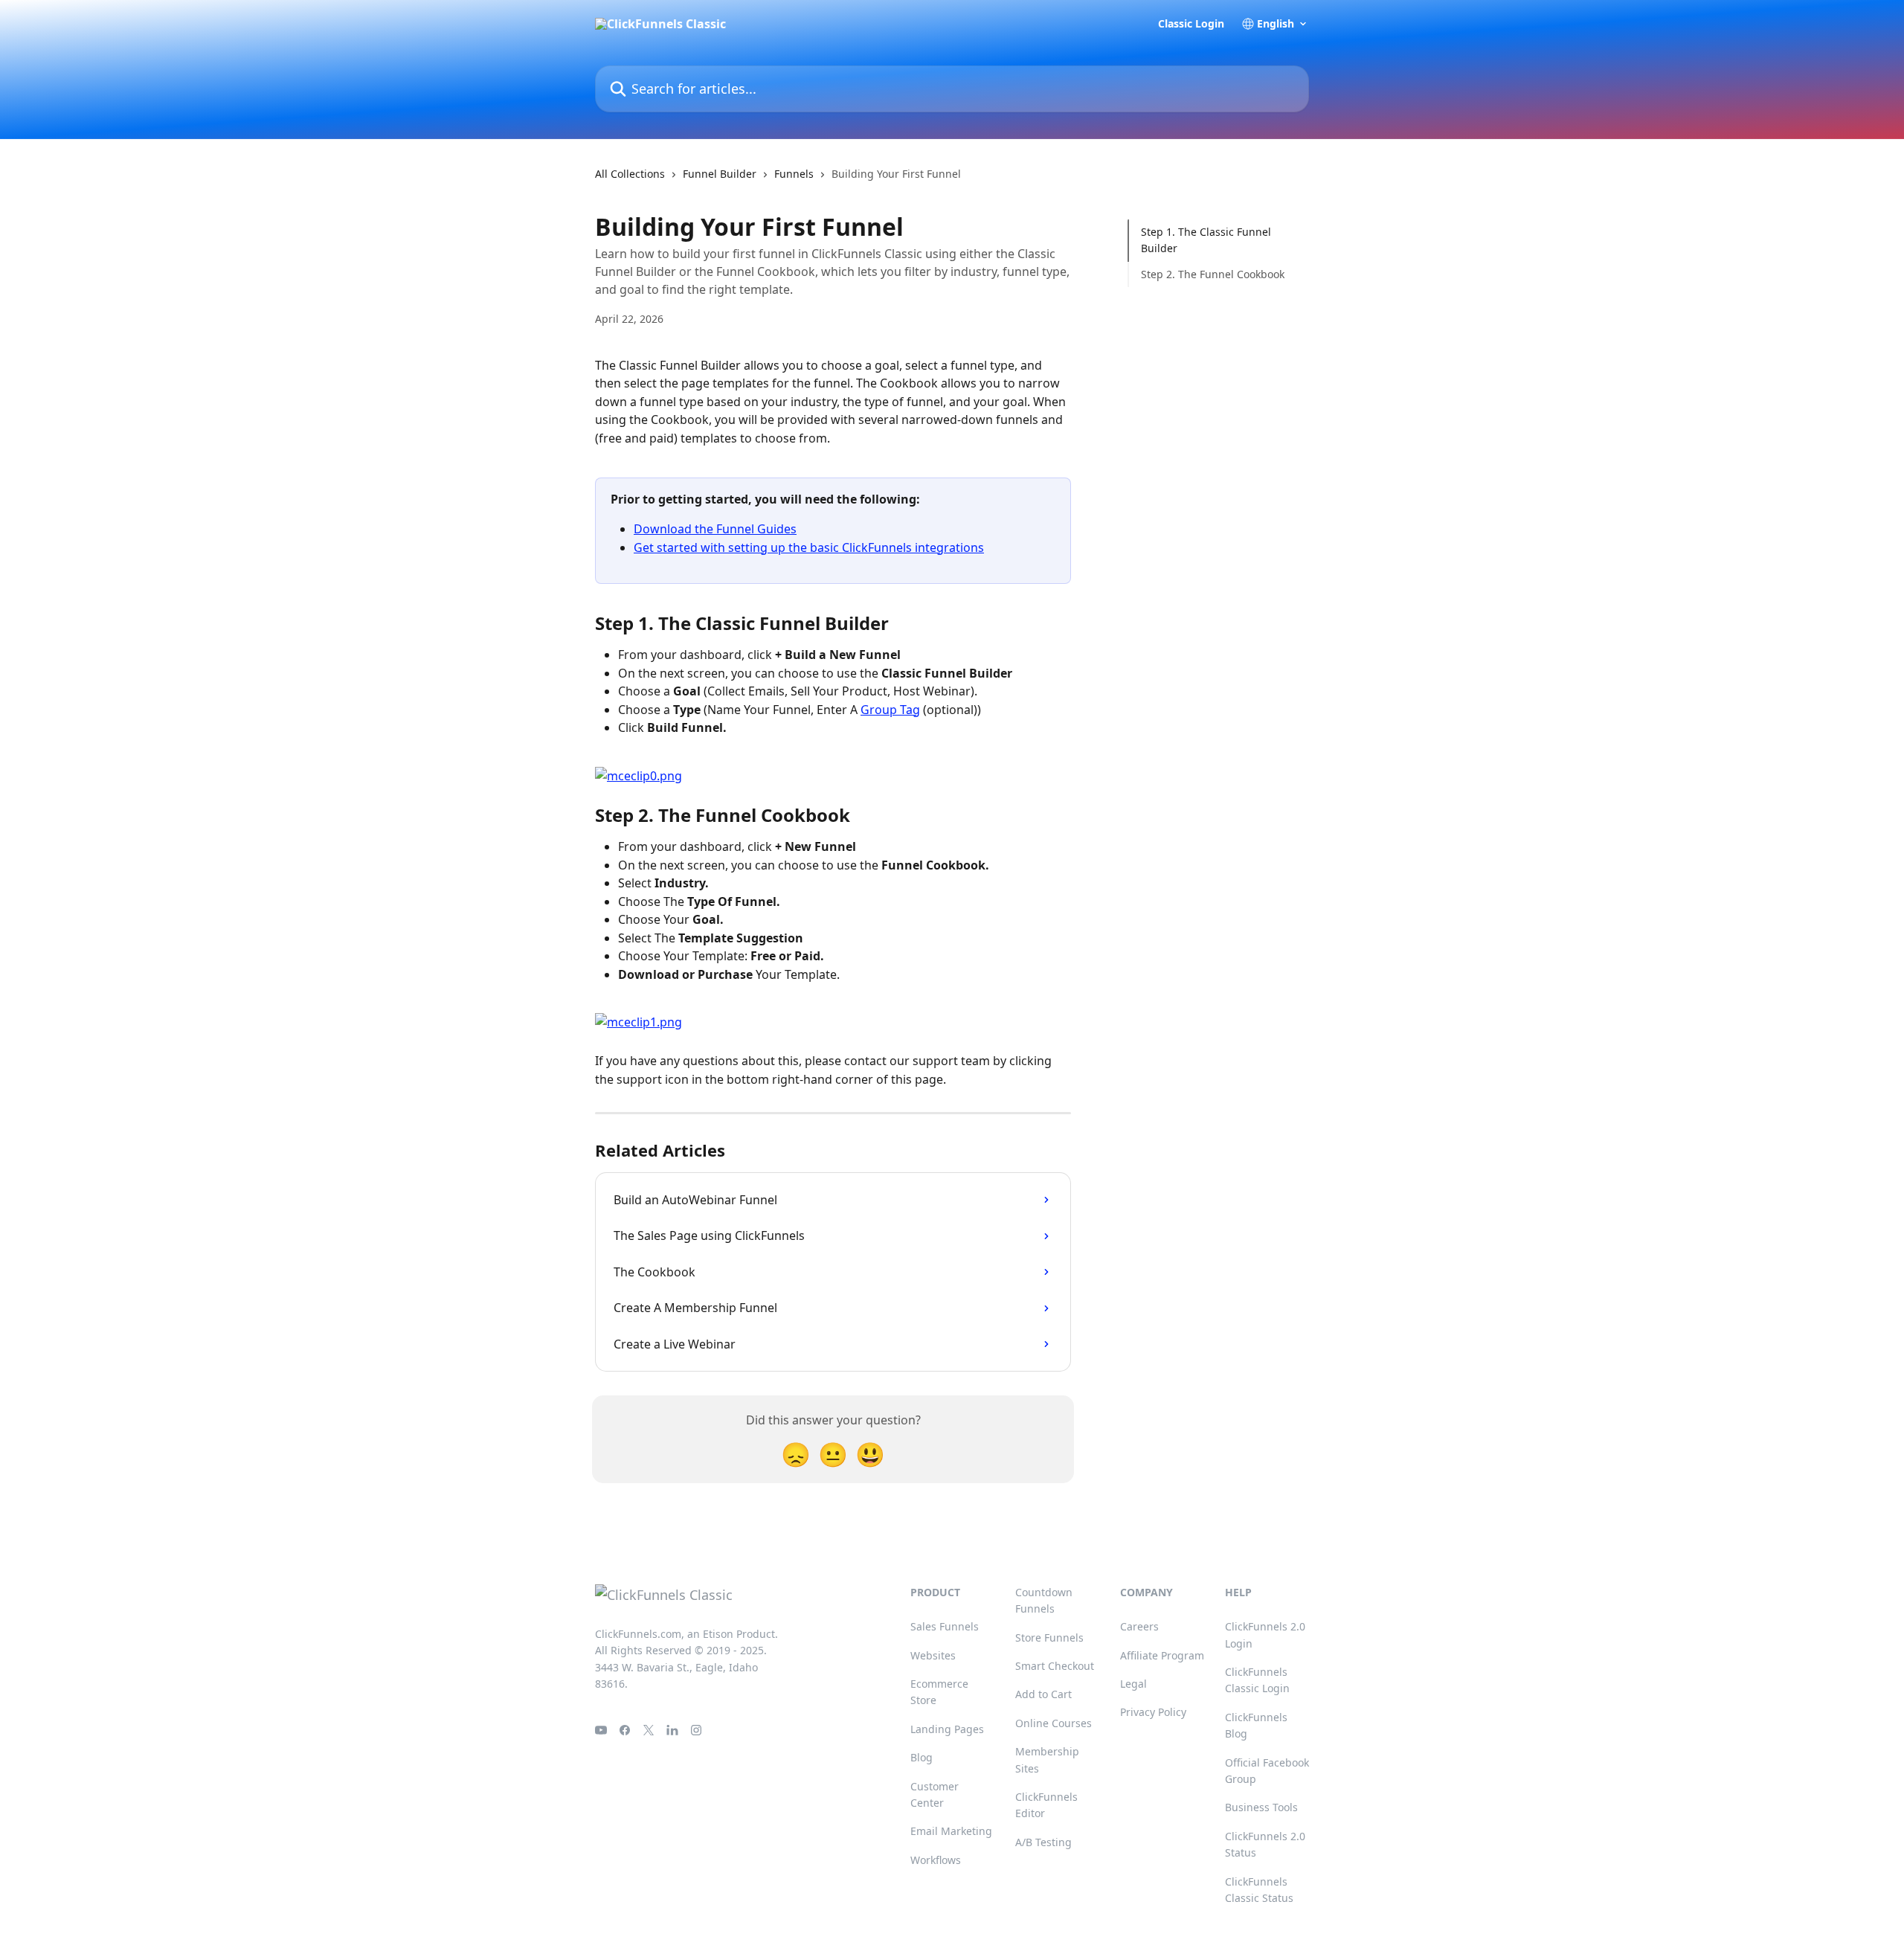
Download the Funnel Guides (715, 529)
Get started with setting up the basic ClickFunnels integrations (809, 547)
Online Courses (1054, 1723)
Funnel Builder (720, 174)
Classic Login (1191, 24)
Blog (922, 1757)
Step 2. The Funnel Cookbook (1213, 274)
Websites (933, 1655)
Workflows (936, 1860)
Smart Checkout (1055, 1666)
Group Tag (890, 710)
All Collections (630, 174)
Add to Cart (1043, 1694)
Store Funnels (1049, 1638)
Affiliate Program (1162, 1655)
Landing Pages (947, 1729)
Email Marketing (951, 1831)
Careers (1139, 1626)
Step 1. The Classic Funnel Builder (1206, 240)
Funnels (794, 174)
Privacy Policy (1153, 1712)
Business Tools (1261, 1807)
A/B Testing (1043, 1842)
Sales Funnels (945, 1626)
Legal (1133, 1684)
